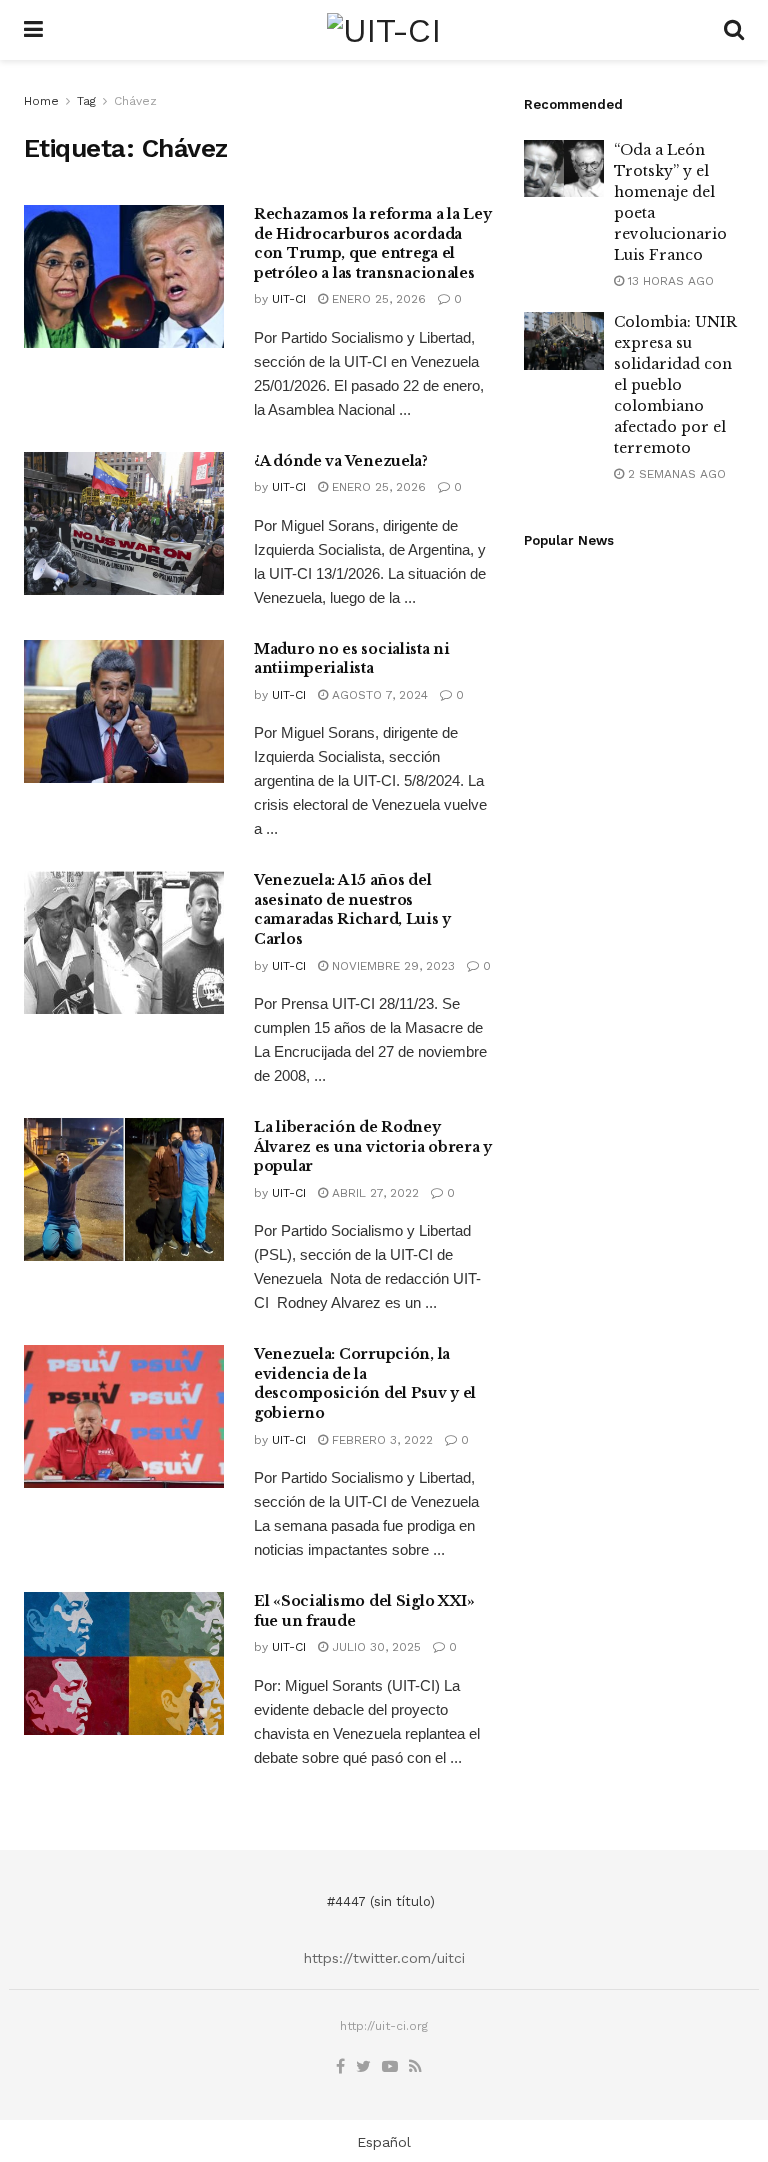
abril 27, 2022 (373, 1193)
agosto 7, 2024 (378, 695)
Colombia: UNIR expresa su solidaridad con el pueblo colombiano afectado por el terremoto (675, 385)
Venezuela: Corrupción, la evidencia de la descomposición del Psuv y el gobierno (365, 1383)
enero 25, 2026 (377, 299)
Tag (86, 101)
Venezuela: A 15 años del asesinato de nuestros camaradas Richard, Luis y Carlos (352, 909)
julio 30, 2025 (374, 1647)
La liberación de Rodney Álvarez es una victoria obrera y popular (373, 1146)
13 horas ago (669, 281)
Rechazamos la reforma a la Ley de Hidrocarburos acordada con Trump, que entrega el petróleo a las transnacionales (373, 243)
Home (41, 101)
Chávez (135, 101)
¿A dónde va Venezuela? (341, 461)
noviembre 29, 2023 (391, 966)
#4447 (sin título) (381, 1901)
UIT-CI (289, 299)
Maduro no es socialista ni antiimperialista (352, 659)
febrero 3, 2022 (380, 1440)
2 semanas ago (675, 474)
